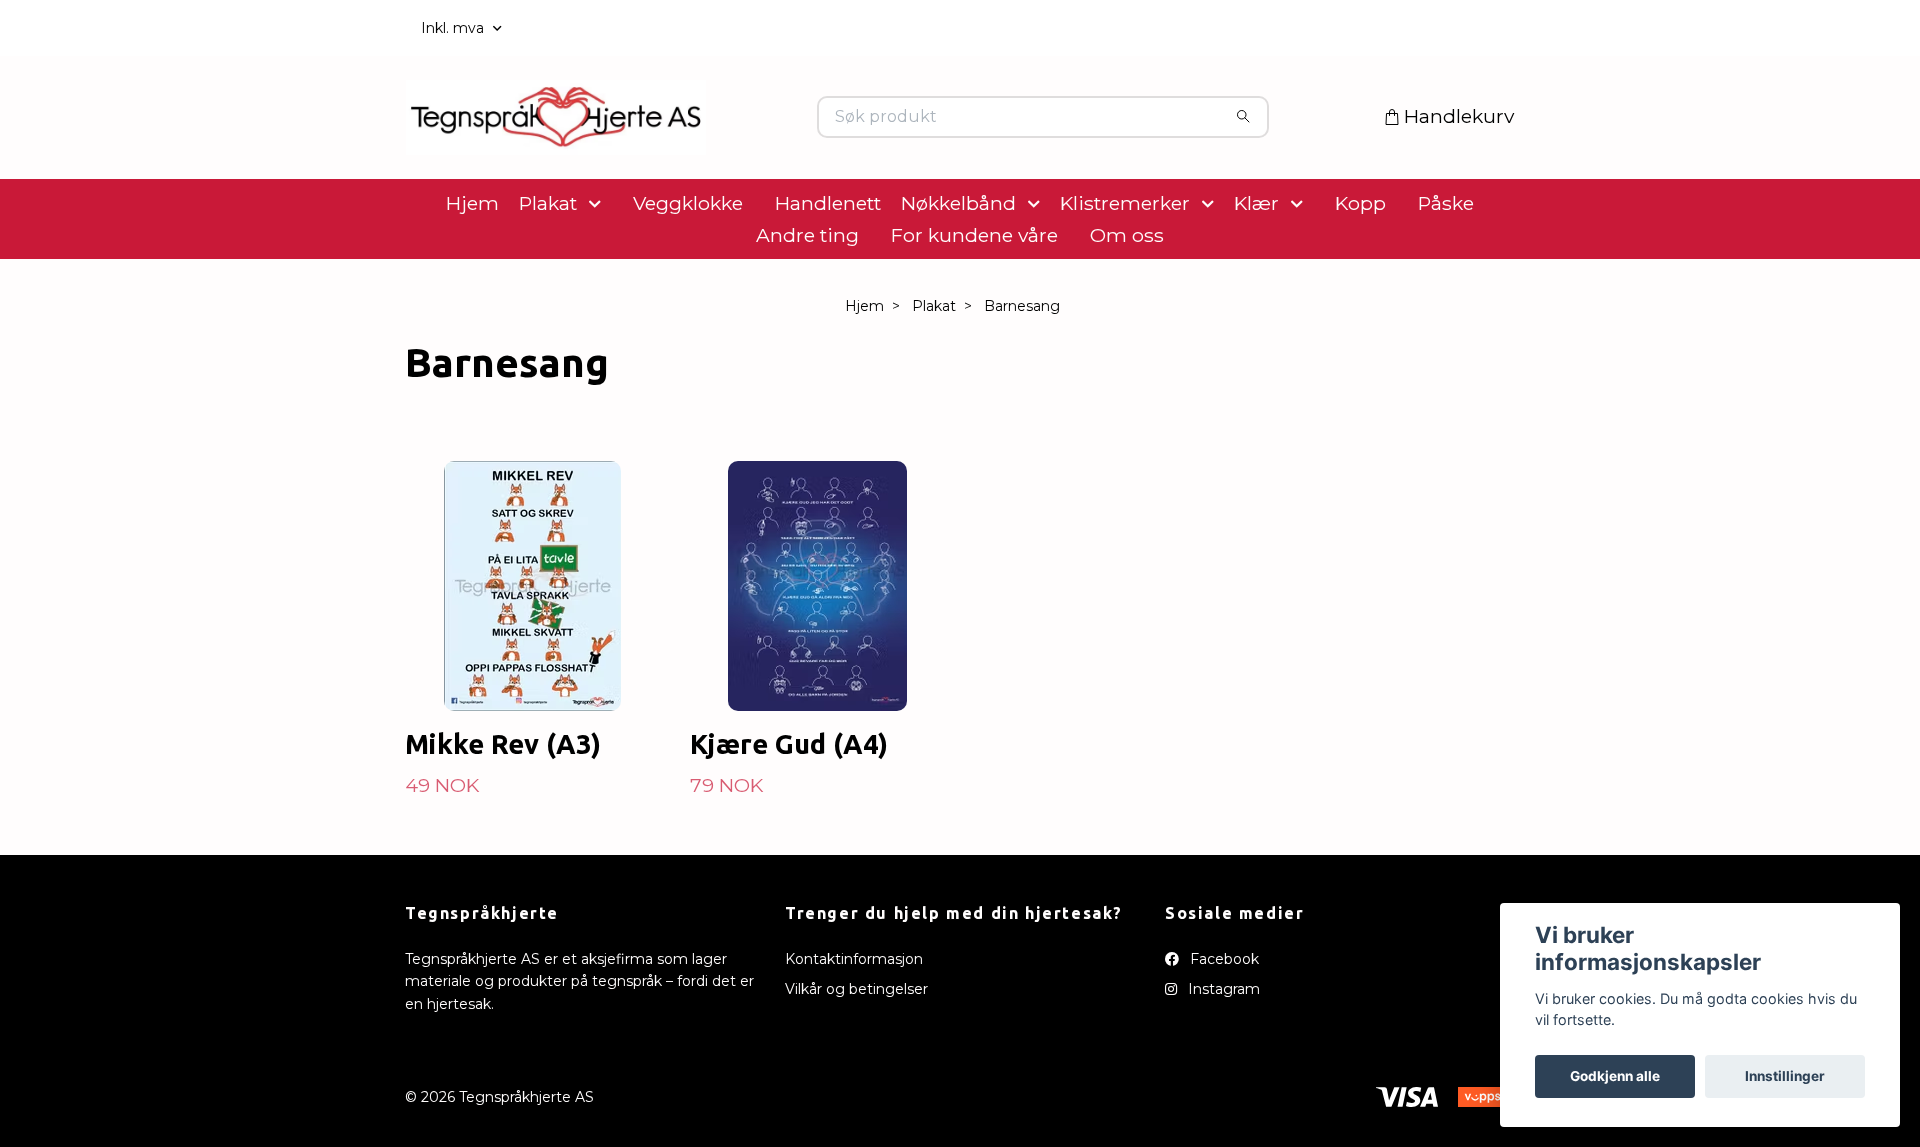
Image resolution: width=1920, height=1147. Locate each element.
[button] (599, 266)
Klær (1256, 266)
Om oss (1127, 298)
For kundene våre (974, 298)
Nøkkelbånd (958, 266)
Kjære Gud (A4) (789, 807)
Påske (1446, 266)
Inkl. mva (454, 28)
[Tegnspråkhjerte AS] (683, 149)
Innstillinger (1785, 1076)
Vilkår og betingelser (856, 1052)
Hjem (472, 266)
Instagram (1222, 1052)
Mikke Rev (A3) (503, 807)
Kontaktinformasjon (854, 1022)
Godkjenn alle (1615, 1076)
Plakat (548, 266)
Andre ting (807, 298)
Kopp (1360, 266)
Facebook (1222, 1022)
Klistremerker (1125, 266)
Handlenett (828, 266)
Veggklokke (688, 266)
